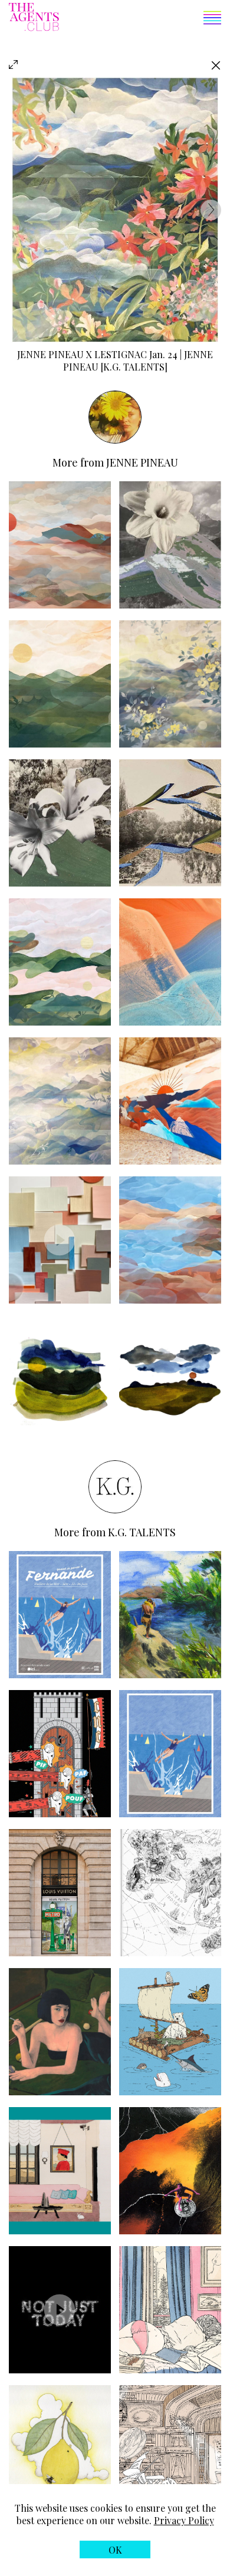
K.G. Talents (142, 1532)
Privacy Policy (184, 2520)
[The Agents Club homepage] (34, 18)
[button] (140, 19)
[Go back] (216, 65)
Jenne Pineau (50, 354)
